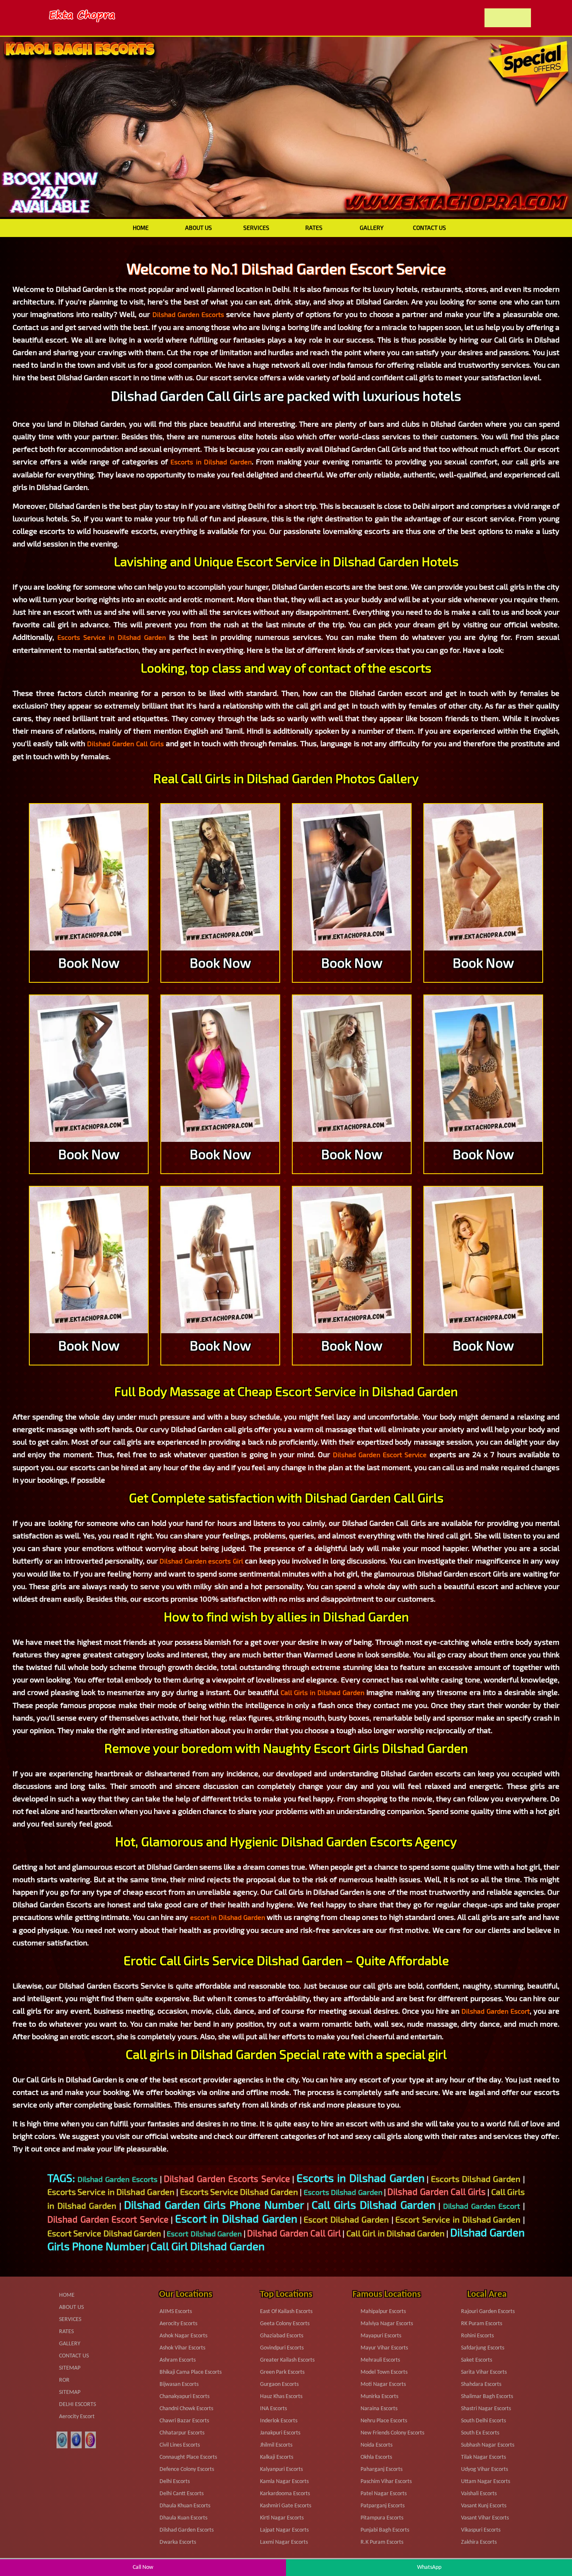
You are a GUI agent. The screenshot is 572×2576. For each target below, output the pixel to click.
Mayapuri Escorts (381, 2336)
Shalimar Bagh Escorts (487, 2397)
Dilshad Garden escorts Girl (201, 1561)
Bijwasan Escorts (179, 2384)
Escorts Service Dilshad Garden (239, 2192)
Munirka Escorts (379, 2397)
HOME (141, 228)
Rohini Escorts (477, 2336)
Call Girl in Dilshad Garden (396, 2233)
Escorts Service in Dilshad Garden (112, 637)
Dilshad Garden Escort (496, 2011)
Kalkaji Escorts (277, 2457)
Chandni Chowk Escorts (186, 2409)
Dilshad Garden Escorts (188, 314)
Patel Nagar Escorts (384, 2494)
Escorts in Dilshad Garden (211, 462)
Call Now (143, 2567)
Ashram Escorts (178, 2360)
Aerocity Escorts (178, 2324)
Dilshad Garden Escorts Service (227, 2178)
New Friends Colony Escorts (392, 2433)
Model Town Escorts (384, 2372)
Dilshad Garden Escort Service (380, 1454)
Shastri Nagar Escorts (486, 2409)
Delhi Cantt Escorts (182, 2494)
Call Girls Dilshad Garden (374, 2204)
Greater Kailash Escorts (287, 2360)
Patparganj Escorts (383, 2506)
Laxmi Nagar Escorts (284, 2542)
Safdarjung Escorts (483, 2348)
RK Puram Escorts (482, 2324)
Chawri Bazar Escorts (184, 2421)
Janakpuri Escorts (280, 2433)
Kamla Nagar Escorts (284, 2482)
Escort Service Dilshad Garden (104, 2233)
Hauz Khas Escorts (281, 2397)
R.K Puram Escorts (382, 2542)
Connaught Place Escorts (188, 2457)
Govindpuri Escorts (282, 2348)
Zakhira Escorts (479, 2542)
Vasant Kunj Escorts (484, 2506)
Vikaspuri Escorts (481, 2530)
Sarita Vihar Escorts (484, 2372)
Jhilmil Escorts (276, 2445)
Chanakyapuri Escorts (184, 2397)
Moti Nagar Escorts (383, 2384)
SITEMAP (70, 2368)
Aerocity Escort (77, 2417)
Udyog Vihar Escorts (484, 2469)
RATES (314, 228)
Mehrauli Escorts (380, 2360)
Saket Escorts (477, 2360)
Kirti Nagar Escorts (282, 2518)
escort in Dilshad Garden (228, 1917)
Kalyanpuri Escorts (281, 2469)
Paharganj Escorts (381, 2469)
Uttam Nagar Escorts (486, 2482)
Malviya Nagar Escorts (387, 2324)
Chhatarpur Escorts (182, 2433)
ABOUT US (198, 228)
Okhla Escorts (376, 2457)
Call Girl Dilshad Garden (207, 2246)
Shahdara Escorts (481, 2384)
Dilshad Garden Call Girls (125, 743)
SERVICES (256, 228)
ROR (64, 2380)
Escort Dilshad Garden (346, 2219)
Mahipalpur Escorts (383, 2312)
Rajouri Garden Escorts (488, 2312)
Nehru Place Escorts (384, 2421)
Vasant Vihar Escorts (485, 2518)
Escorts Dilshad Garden (476, 2179)
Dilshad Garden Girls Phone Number (214, 2204)
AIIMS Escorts (176, 2312)
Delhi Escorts (175, 2482)
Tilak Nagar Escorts (483, 2457)
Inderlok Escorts (279, 2421)
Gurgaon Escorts (279, 2384)
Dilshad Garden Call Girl (294, 2233)
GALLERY (372, 228)
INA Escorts (273, 2409)
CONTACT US (429, 228)
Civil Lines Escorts (180, 2445)
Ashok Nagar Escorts (183, 2336)
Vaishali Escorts (479, 2494)
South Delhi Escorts (483, 2421)
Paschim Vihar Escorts (386, 2482)
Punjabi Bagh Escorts (385, 2530)
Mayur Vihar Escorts (384, 2348)
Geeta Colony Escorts (285, 2324)
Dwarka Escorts (178, 2542)
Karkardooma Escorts (285, 2494)
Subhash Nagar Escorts (488, 2445)
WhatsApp (429, 2567)
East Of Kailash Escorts (286, 2312)
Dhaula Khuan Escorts (185, 2506)
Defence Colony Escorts (187, 2469)
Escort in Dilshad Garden (236, 2218)
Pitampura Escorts (382, 2518)
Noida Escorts (376, 2445)
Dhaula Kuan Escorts (183, 2518)
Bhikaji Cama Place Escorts (191, 2372)
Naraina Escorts (379, 2409)
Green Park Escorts (282, 2372)
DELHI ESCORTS (77, 2405)
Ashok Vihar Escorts (182, 2348)
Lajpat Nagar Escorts (284, 2530)
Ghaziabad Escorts (282, 2336)
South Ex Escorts (480, 2433)
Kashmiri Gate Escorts (286, 2506)
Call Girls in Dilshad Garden (323, 1692)
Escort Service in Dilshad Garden (458, 2219)
